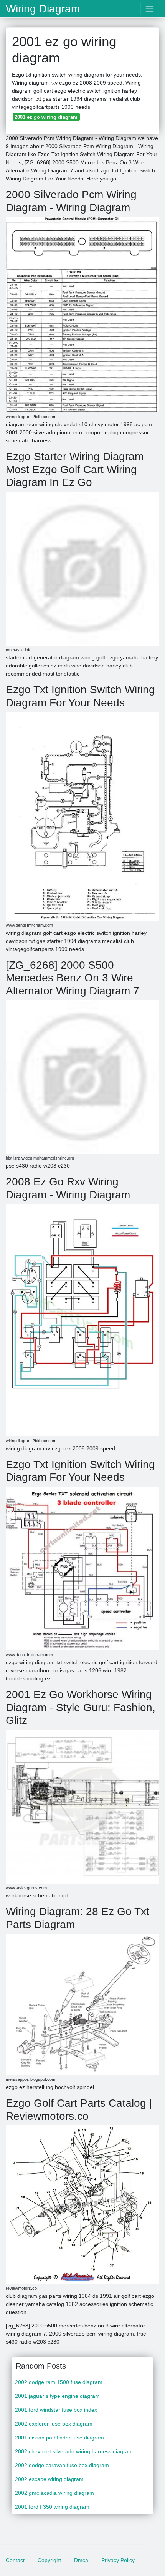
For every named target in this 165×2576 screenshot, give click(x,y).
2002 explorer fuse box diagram (54, 2424)
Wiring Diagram (43, 9)
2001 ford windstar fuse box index (56, 2410)
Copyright (49, 2560)
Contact (15, 2560)
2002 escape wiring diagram (49, 2479)
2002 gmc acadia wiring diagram (54, 2493)
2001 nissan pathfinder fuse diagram (59, 2438)
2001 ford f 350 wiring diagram (52, 2507)
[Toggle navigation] (150, 9)
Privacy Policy (118, 2560)
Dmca (81, 2560)
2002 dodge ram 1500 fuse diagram (59, 2382)
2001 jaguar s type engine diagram (57, 2396)
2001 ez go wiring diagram (46, 117)
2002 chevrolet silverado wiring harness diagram (74, 2451)
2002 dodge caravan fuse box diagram (62, 2465)
